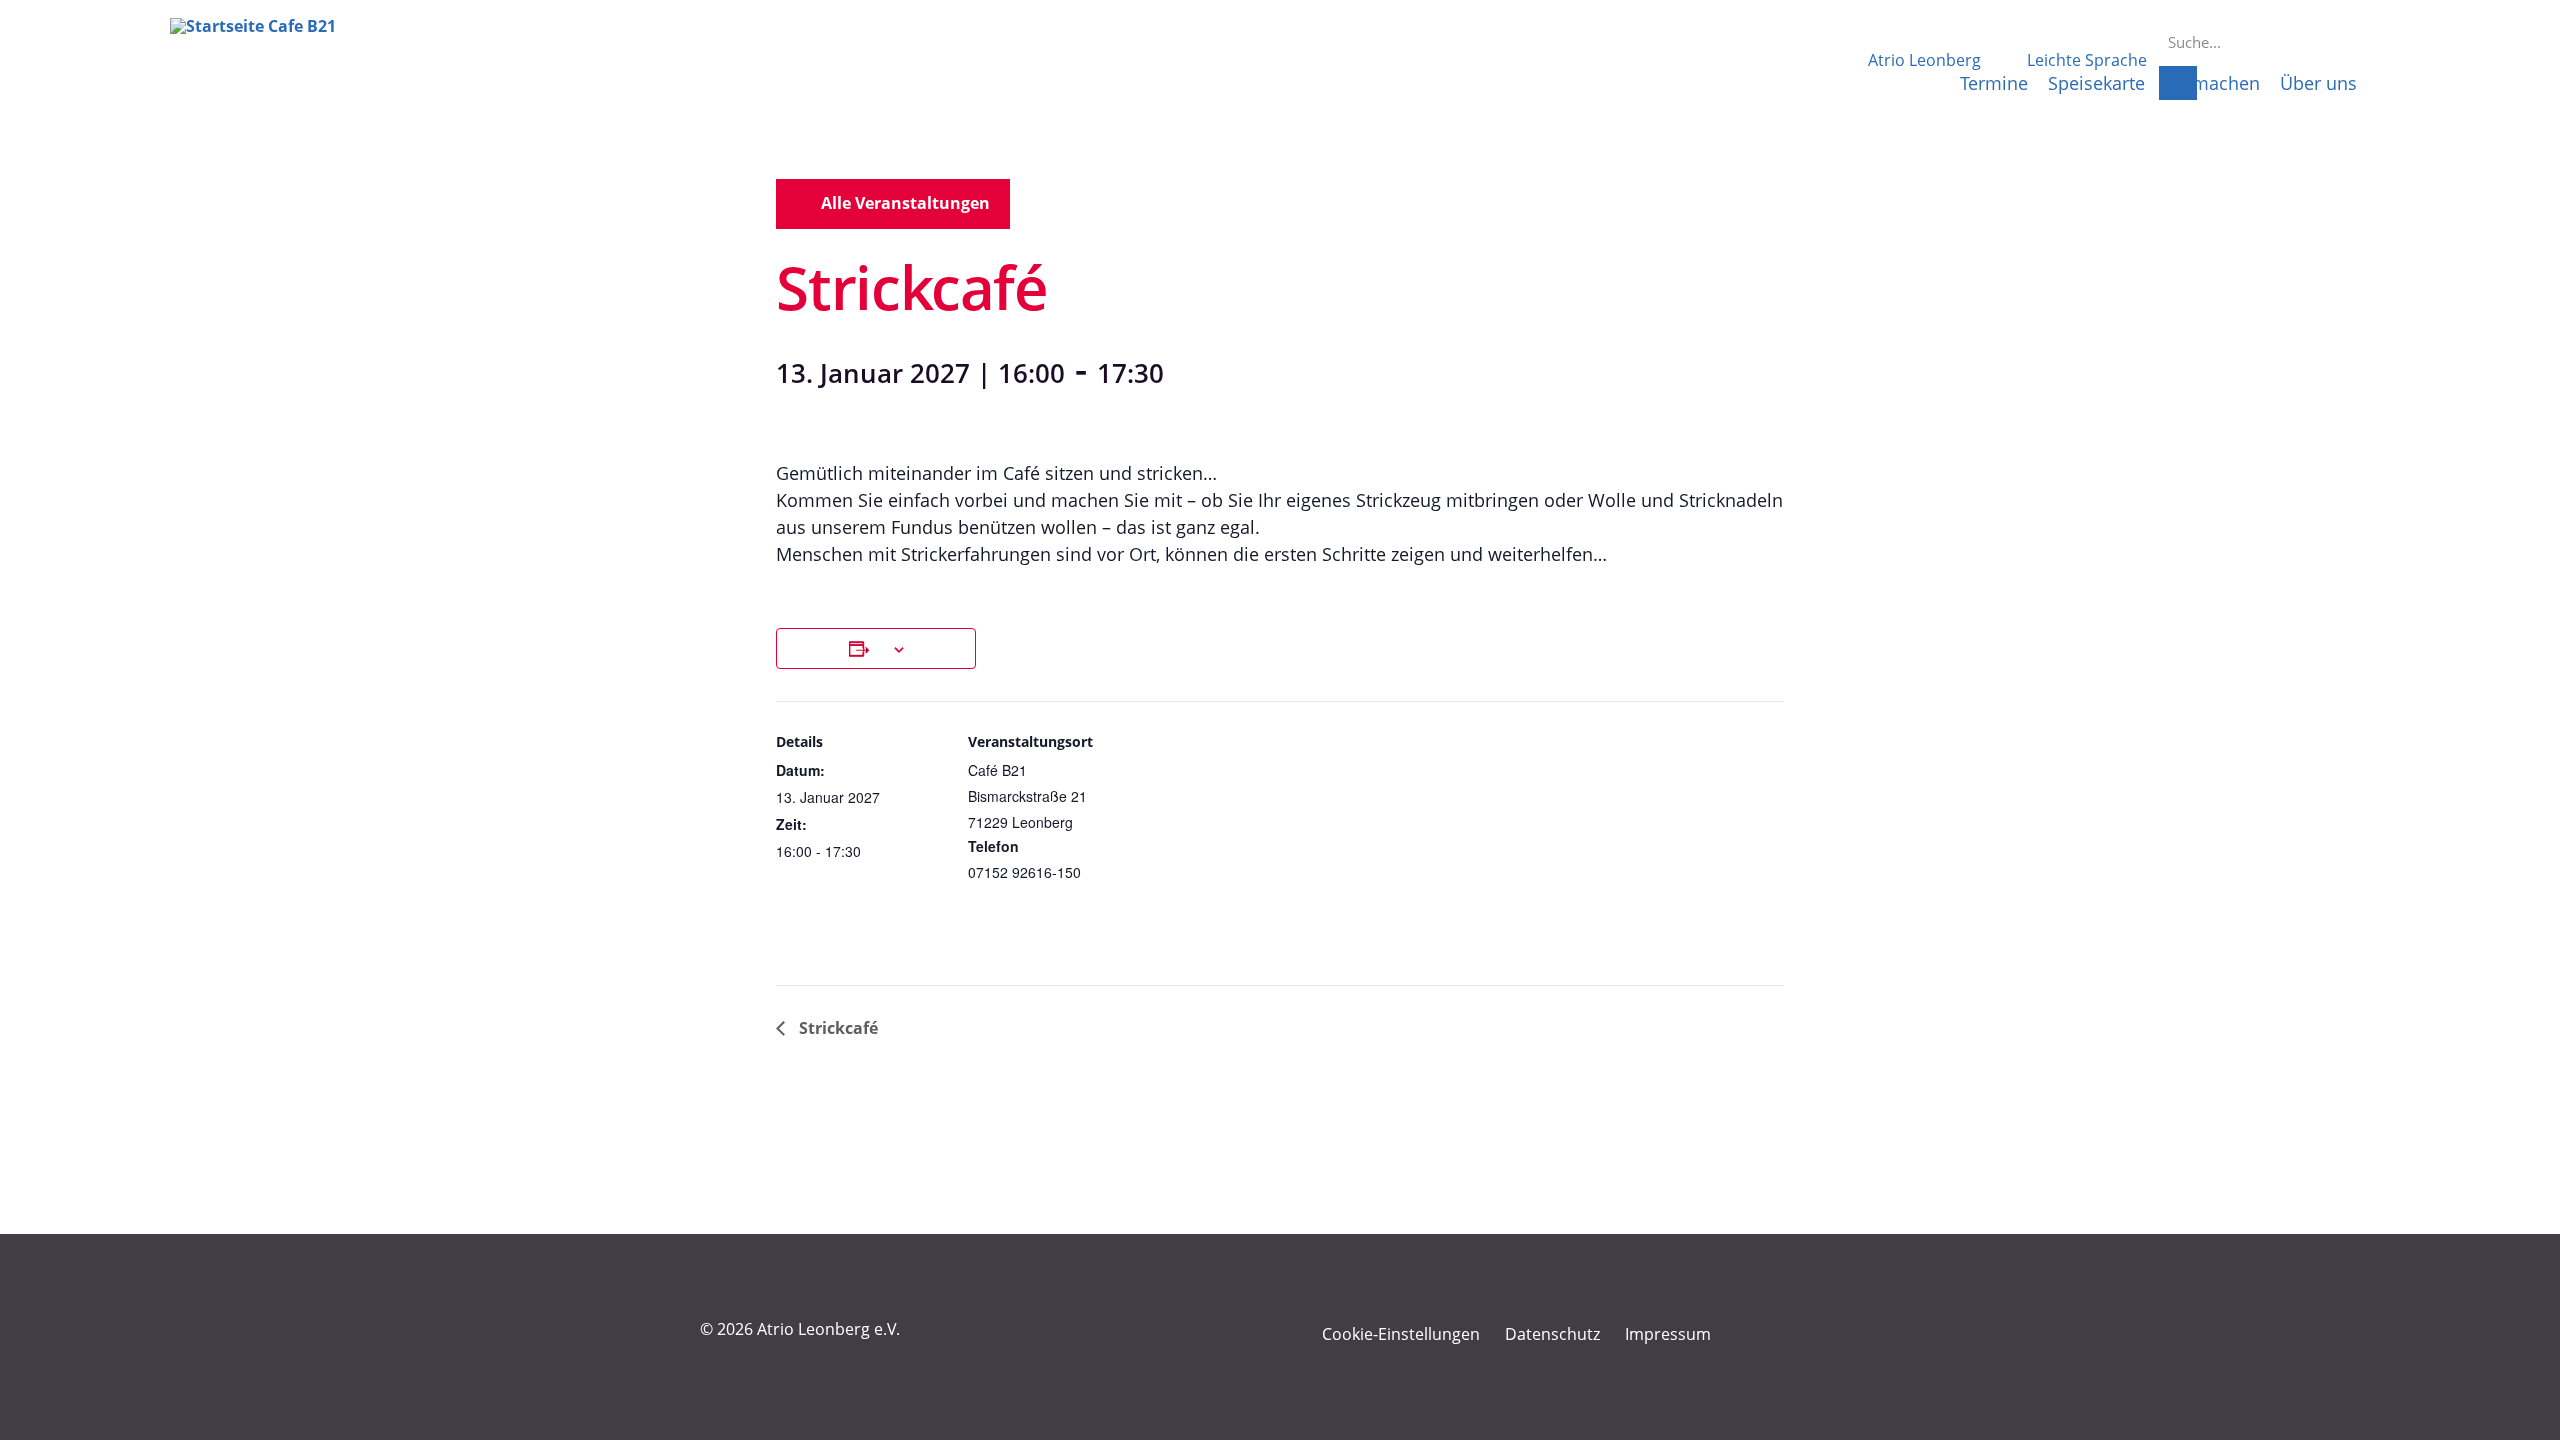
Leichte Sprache (2087, 60)
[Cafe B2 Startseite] (278, 68)
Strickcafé (836, 1028)
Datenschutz (1552, 1334)
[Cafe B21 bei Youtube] (1816, 1334)
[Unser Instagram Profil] (1779, 1334)
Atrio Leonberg (1924, 60)
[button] (893, 204)
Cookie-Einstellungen (1401, 1334)
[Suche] (2178, 83)
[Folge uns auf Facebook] (1742, 1334)
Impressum (1668, 1334)
